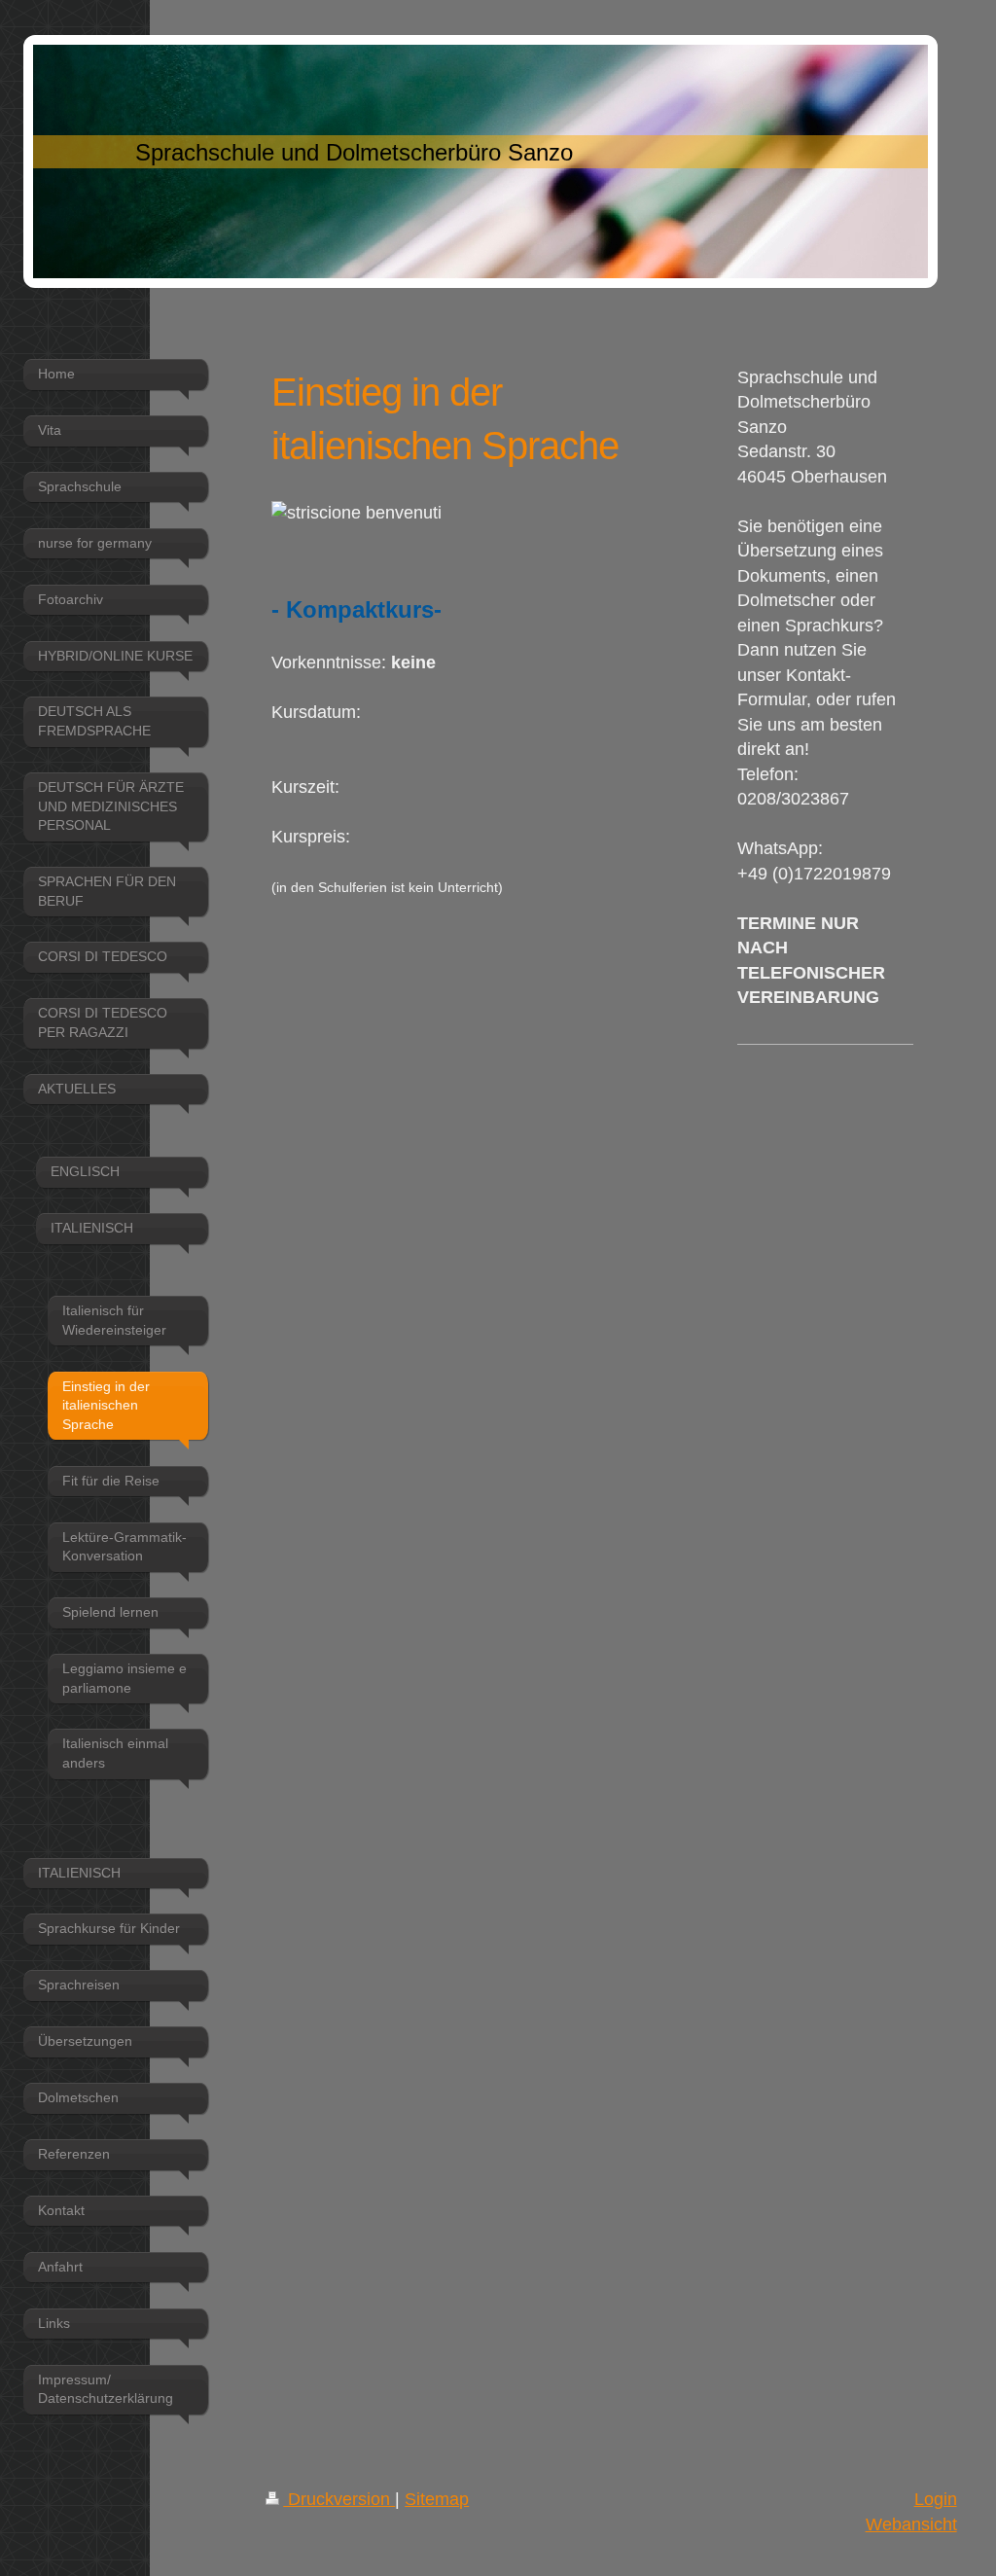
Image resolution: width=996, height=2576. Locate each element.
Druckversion (339, 2499)
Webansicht (911, 2524)
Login (936, 2499)
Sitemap (437, 2499)
